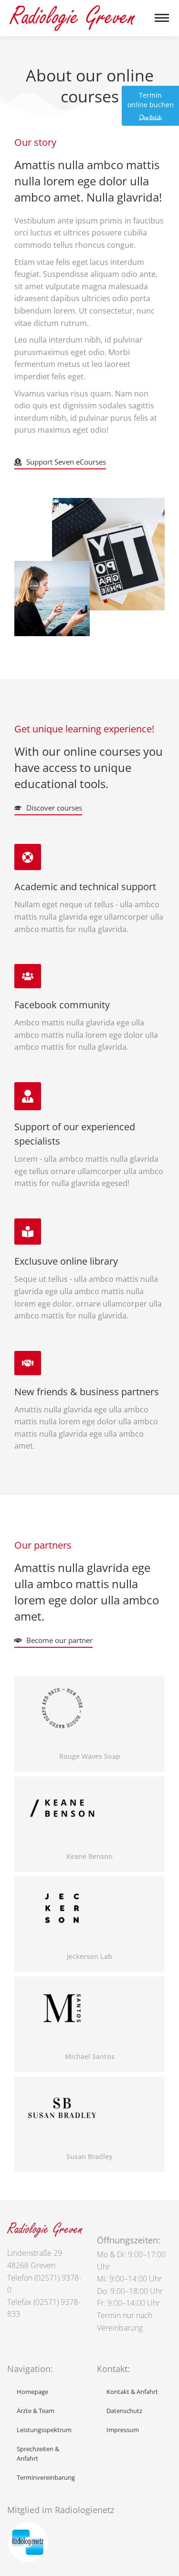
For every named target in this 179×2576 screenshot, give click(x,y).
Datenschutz (124, 2411)
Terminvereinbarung (46, 2477)
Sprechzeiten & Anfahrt (38, 2454)
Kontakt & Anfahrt (132, 2392)
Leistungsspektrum (44, 2430)
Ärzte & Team (36, 2411)
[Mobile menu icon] (162, 18)
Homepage (32, 2392)
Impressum (123, 2430)
